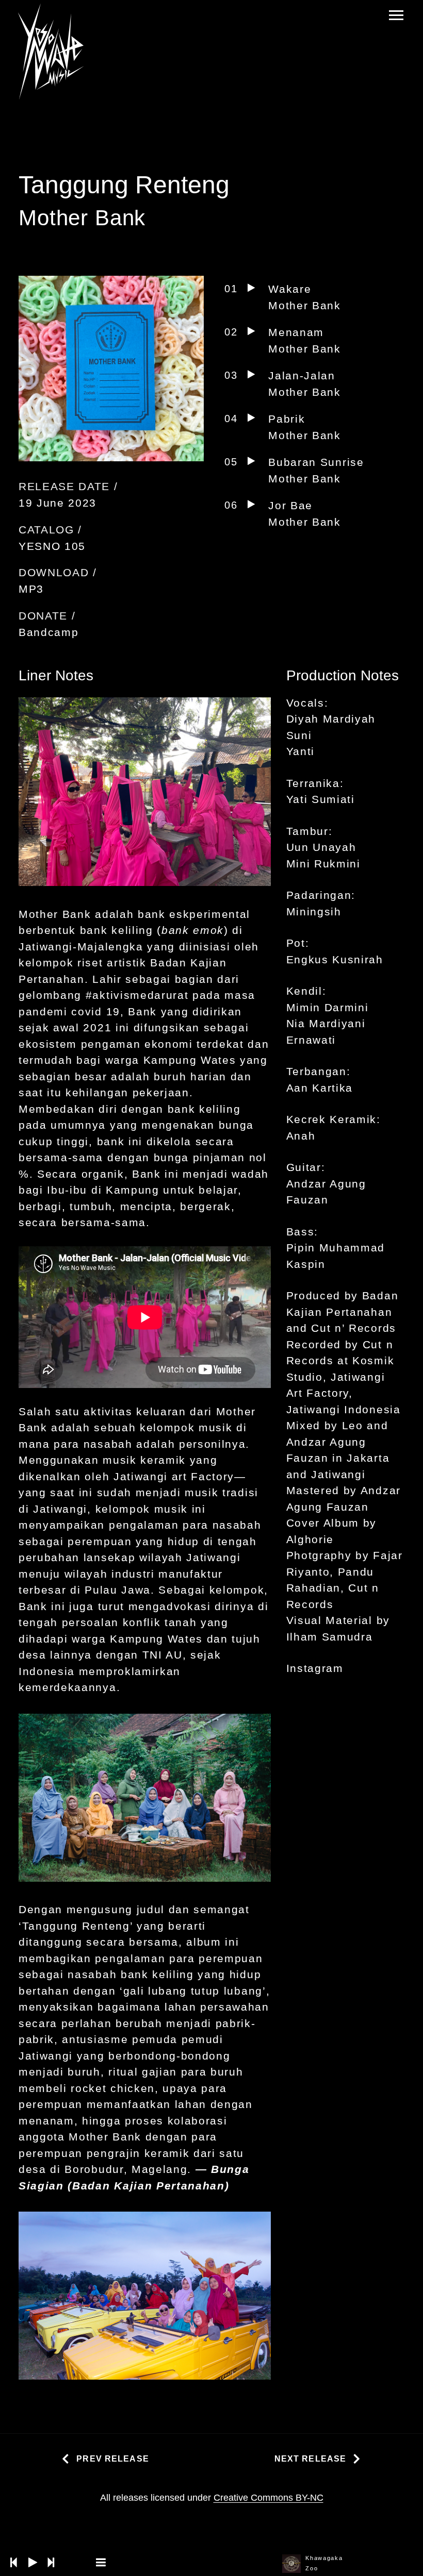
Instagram (315, 1668)
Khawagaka (324, 2558)
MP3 (31, 589)
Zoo (312, 2568)
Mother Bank (82, 218)
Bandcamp (48, 632)
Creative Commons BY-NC (269, 2498)
